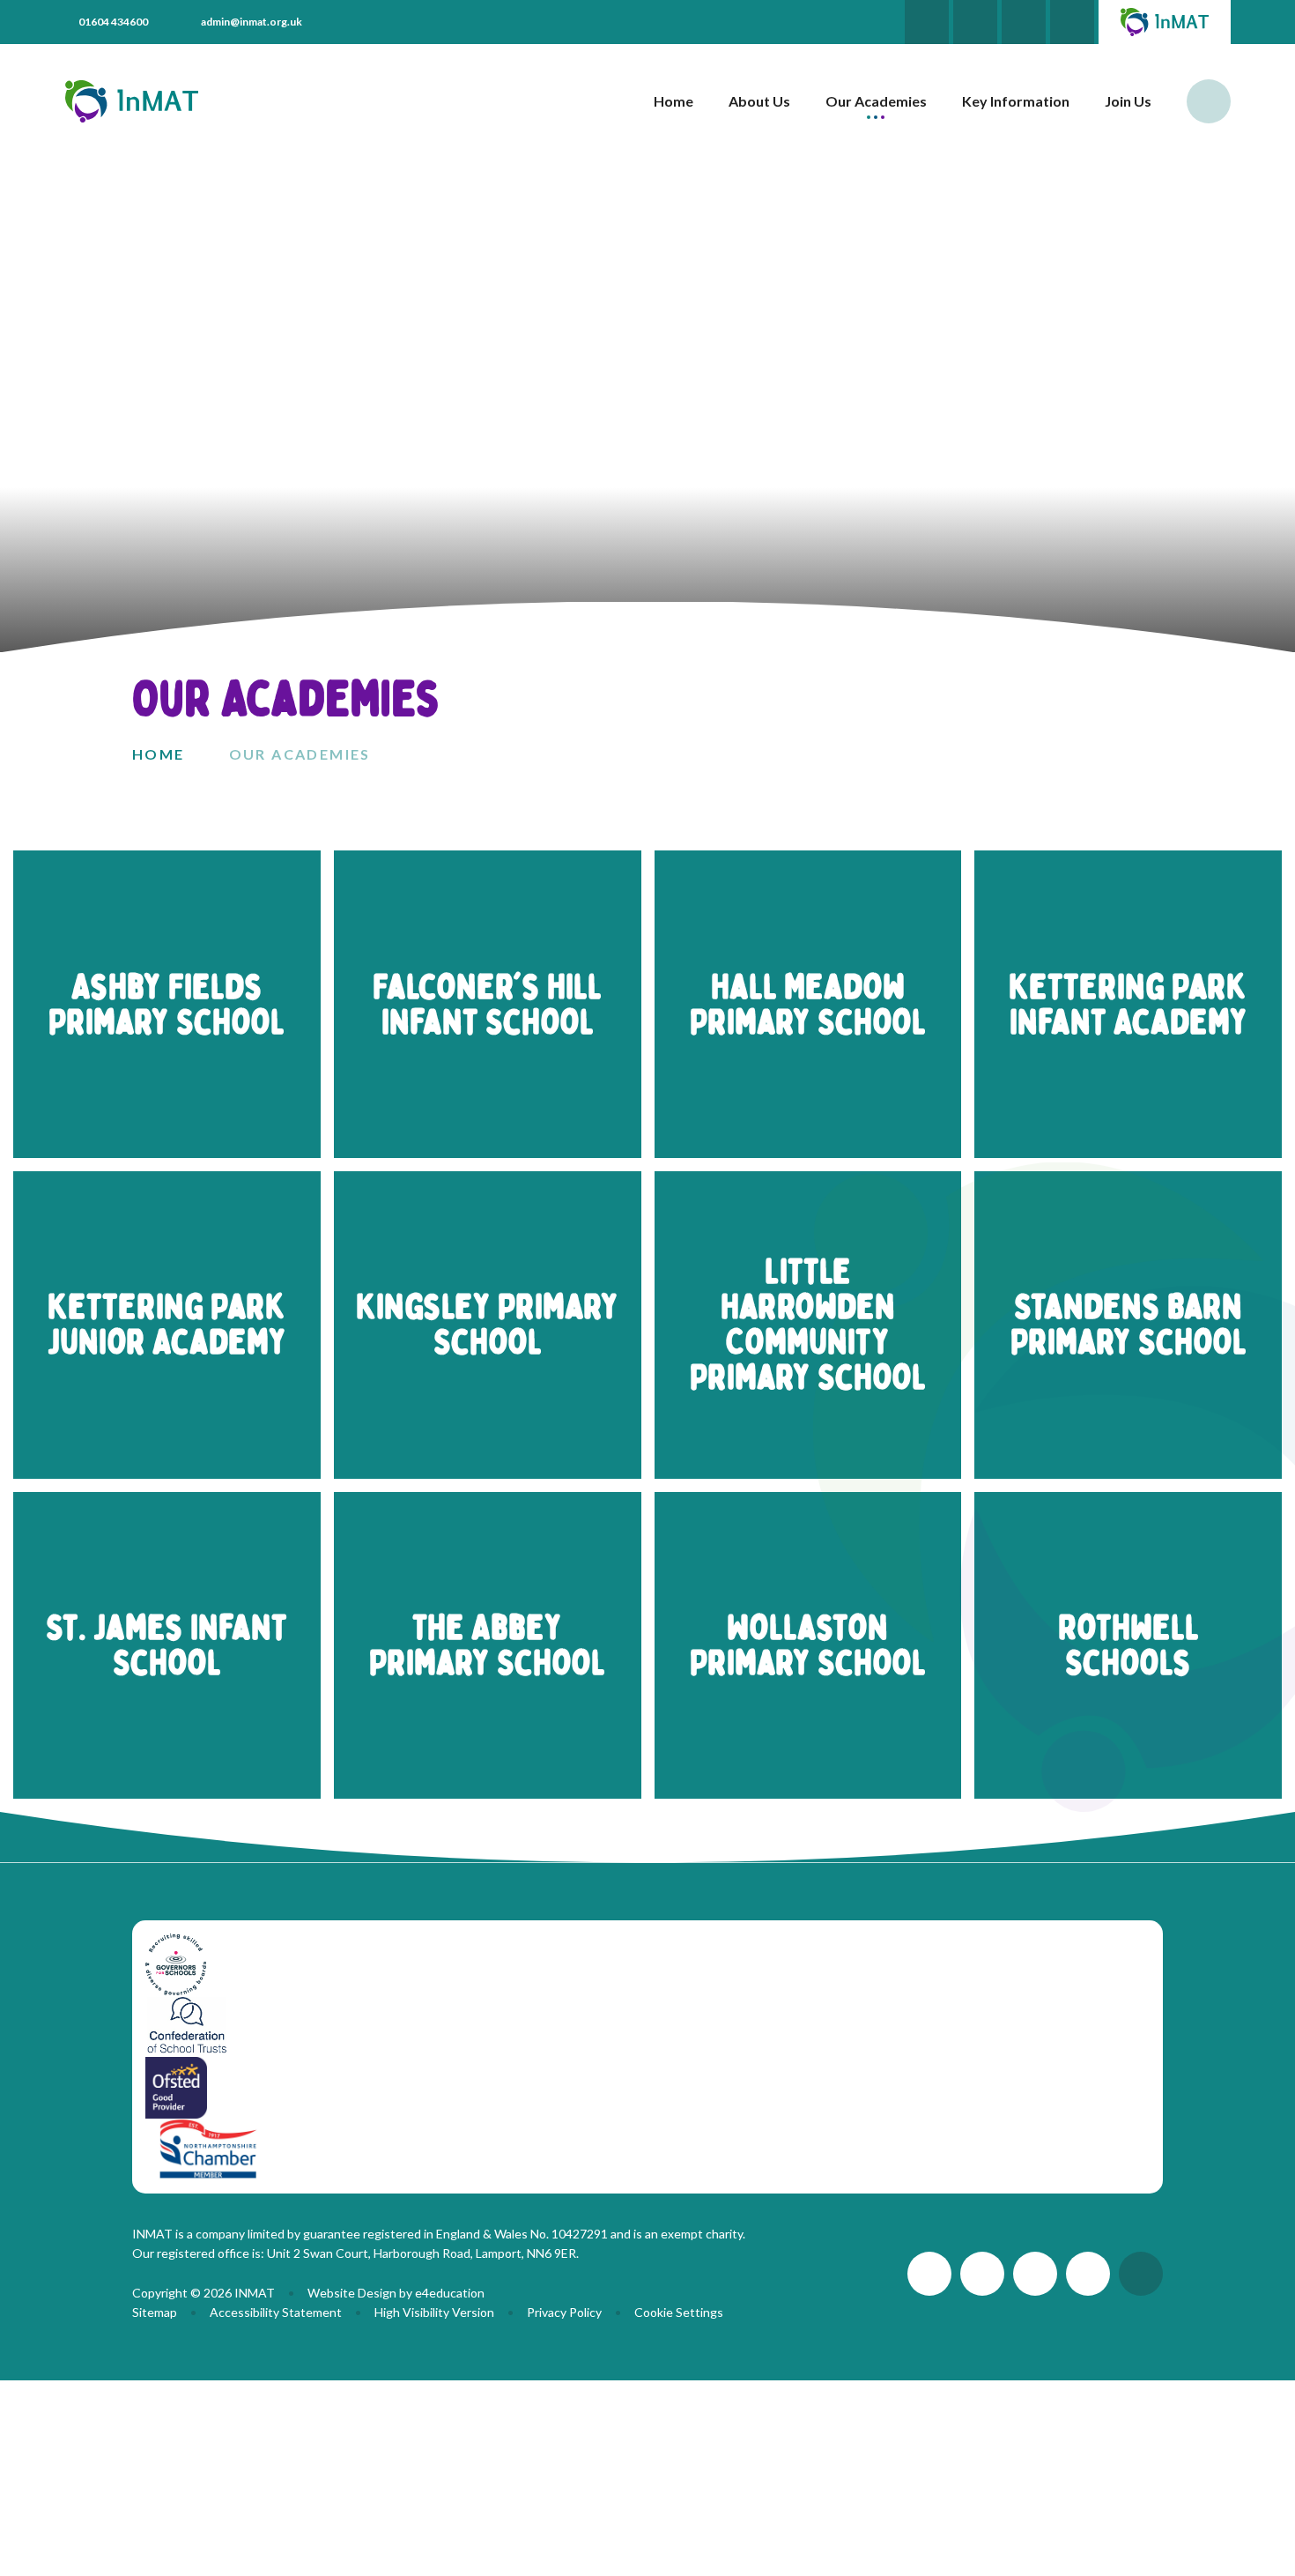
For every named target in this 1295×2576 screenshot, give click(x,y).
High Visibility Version (434, 2312)
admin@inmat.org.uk (252, 22)
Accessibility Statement (276, 2312)
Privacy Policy (564, 2312)
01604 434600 (113, 22)
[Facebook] (1072, 22)
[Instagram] (1024, 22)
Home (159, 754)
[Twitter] (927, 22)
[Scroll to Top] (1141, 2274)
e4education (450, 2293)
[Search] (1209, 101)
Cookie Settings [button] (679, 2312)
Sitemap (155, 2312)
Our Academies (300, 754)
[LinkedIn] (975, 22)
